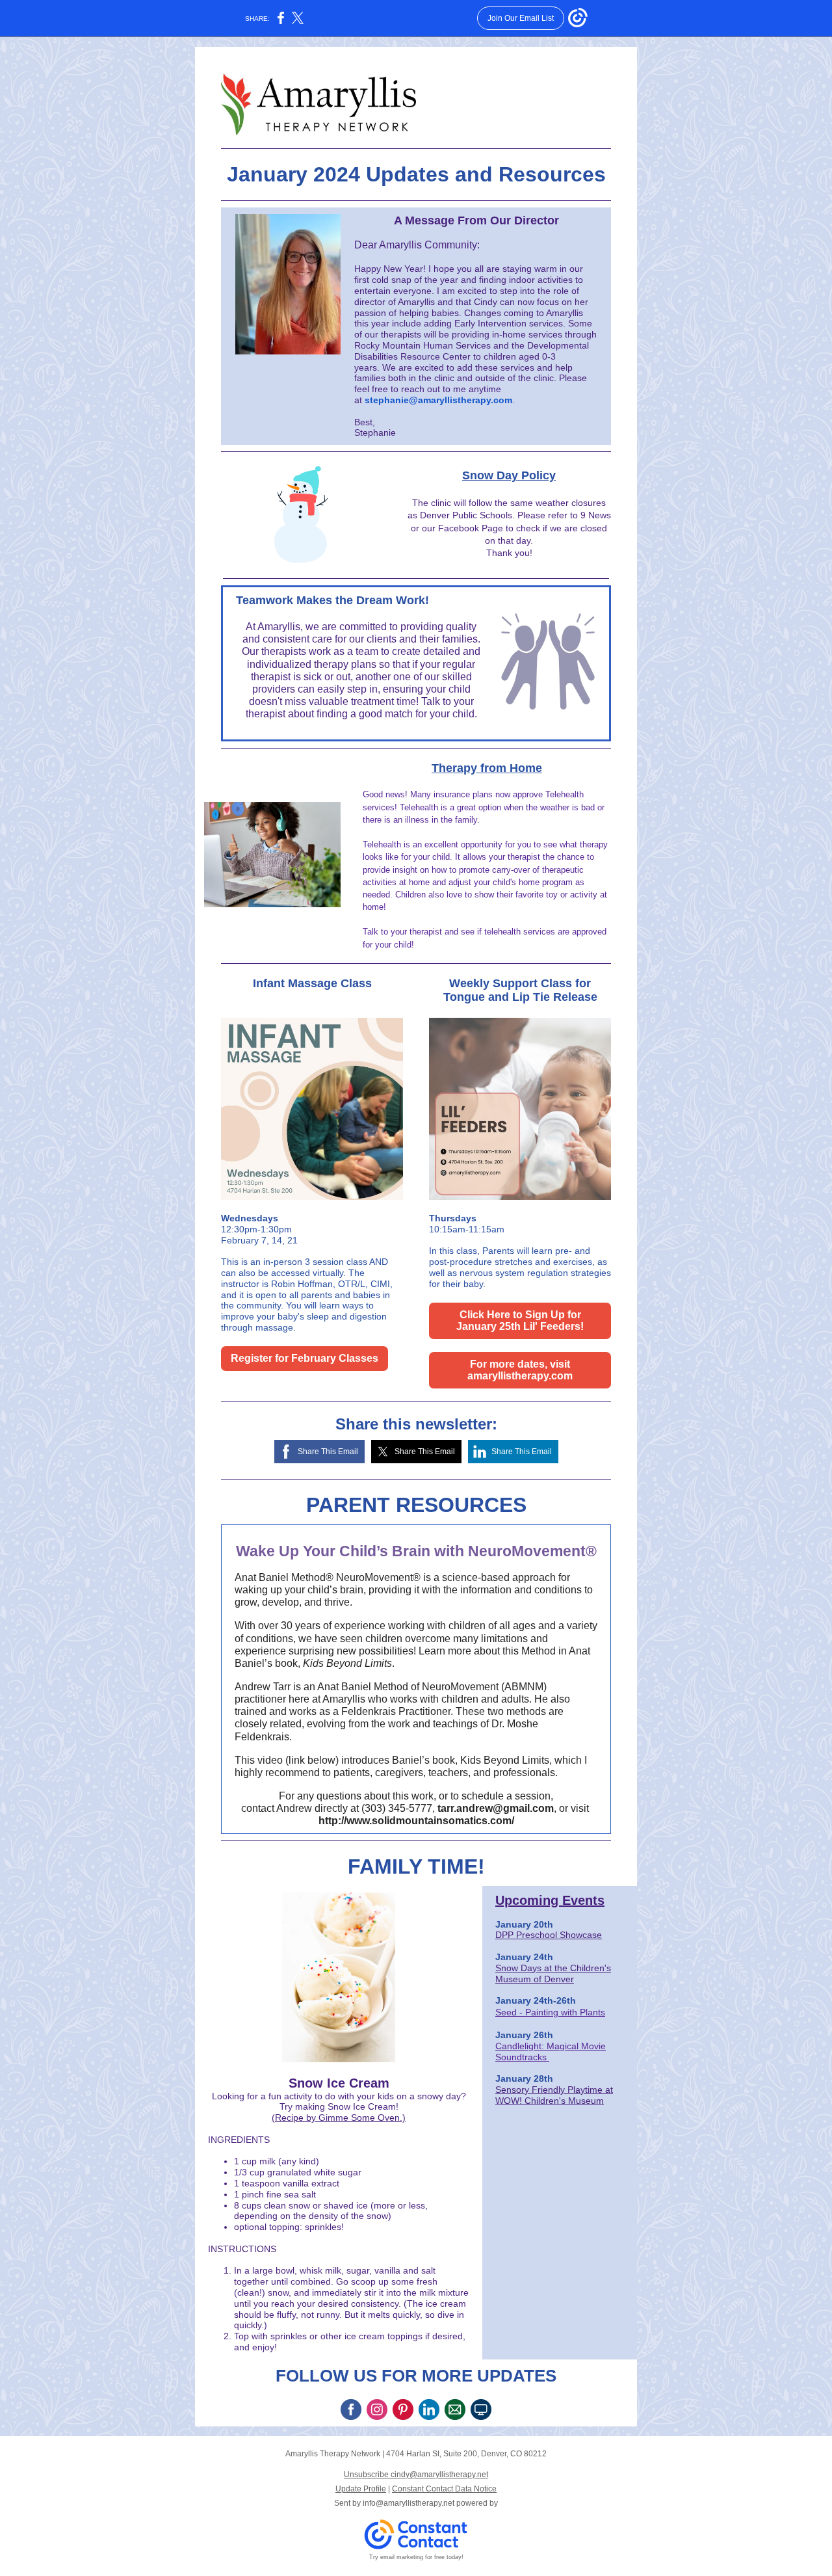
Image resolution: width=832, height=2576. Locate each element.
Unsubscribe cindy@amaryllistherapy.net (416, 2475)
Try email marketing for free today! (416, 2557)
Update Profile (361, 2489)
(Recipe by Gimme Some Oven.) (339, 2118)
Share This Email (328, 1452)
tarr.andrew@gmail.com (496, 1808)
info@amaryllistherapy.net (409, 2503)
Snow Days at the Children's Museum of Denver (553, 1973)
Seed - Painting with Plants (550, 2012)
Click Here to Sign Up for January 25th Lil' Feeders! (520, 1321)
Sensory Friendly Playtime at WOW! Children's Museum (554, 2095)
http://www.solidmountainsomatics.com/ (416, 1821)
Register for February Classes (305, 1358)
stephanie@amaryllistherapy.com (438, 400)
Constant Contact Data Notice (444, 2489)
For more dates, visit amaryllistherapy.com (520, 1370)
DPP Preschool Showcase (549, 1935)
